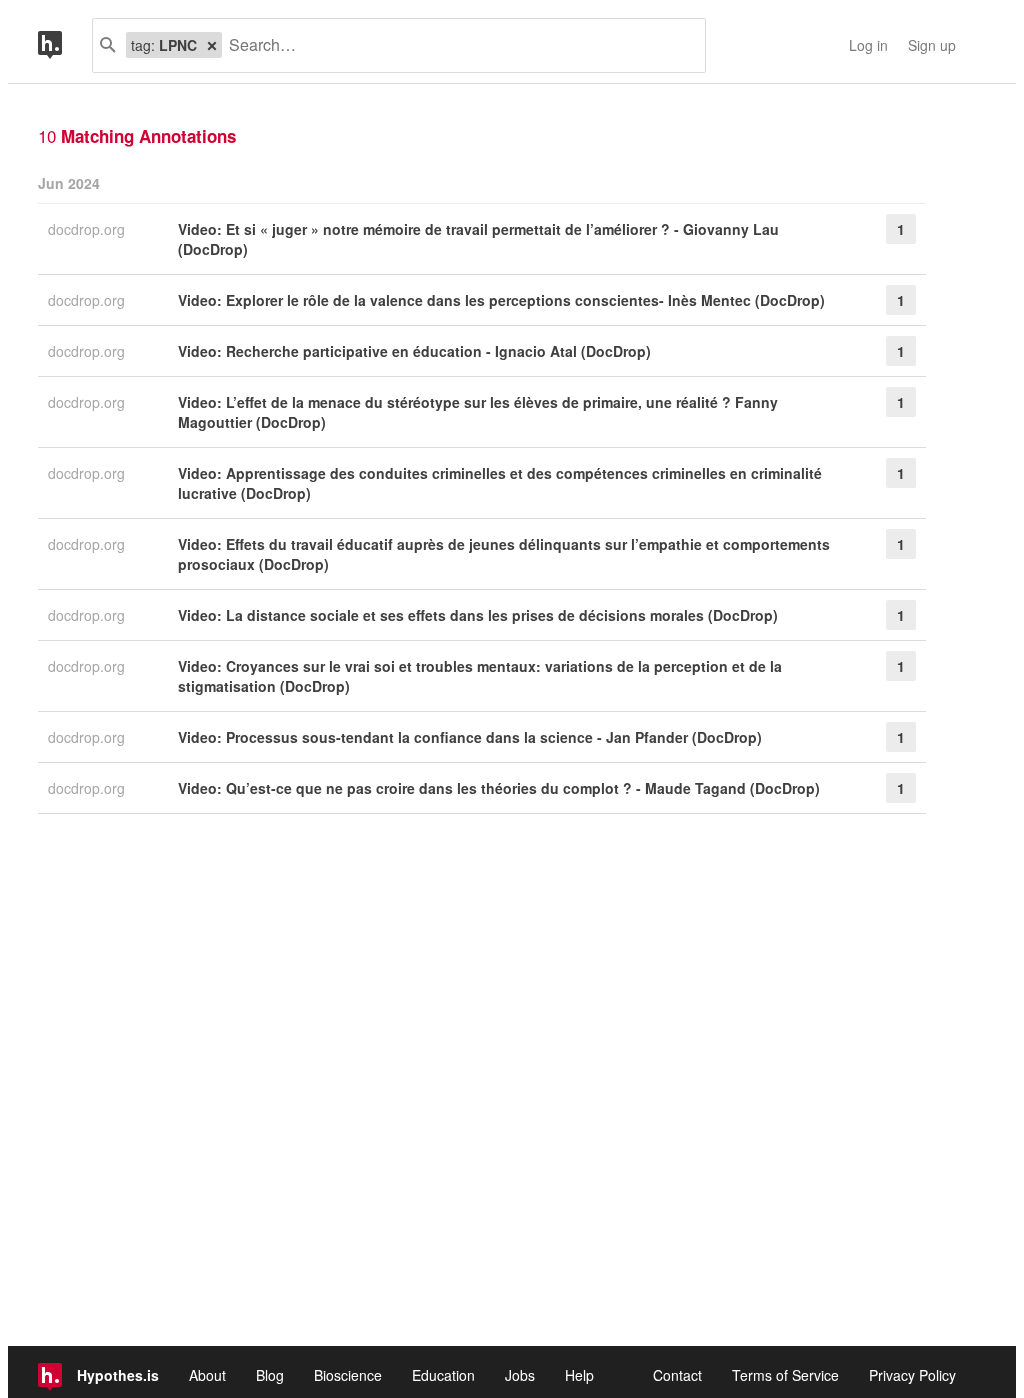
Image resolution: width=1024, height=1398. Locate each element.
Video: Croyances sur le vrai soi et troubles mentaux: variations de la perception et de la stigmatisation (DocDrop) (480, 676)
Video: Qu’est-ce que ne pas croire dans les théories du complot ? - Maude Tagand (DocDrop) (499, 788)
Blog (270, 1375)
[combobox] (456, 45)
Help (579, 1375)
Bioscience (348, 1375)
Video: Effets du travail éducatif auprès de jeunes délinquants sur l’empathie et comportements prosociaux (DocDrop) (504, 554)
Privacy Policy (912, 1375)
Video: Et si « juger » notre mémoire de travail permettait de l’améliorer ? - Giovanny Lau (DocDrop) (478, 239)
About (207, 1375)
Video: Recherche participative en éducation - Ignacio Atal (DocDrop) (414, 351)
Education (443, 1375)
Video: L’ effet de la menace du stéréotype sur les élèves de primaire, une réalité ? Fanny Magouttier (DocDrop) (478, 412)
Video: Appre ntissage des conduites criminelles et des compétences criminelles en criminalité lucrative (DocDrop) (500, 483)
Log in (868, 45)
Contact (677, 1375)
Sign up (932, 45)
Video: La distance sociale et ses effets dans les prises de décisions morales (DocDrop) (478, 615)
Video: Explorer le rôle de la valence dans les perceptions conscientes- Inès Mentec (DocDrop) (501, 300)
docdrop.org (88, 229)
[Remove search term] (212, 45)
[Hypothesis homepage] (65, 45)
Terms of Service (785, 1375)
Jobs (520, 1375)
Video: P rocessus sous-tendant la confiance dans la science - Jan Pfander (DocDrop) (470, 737)
